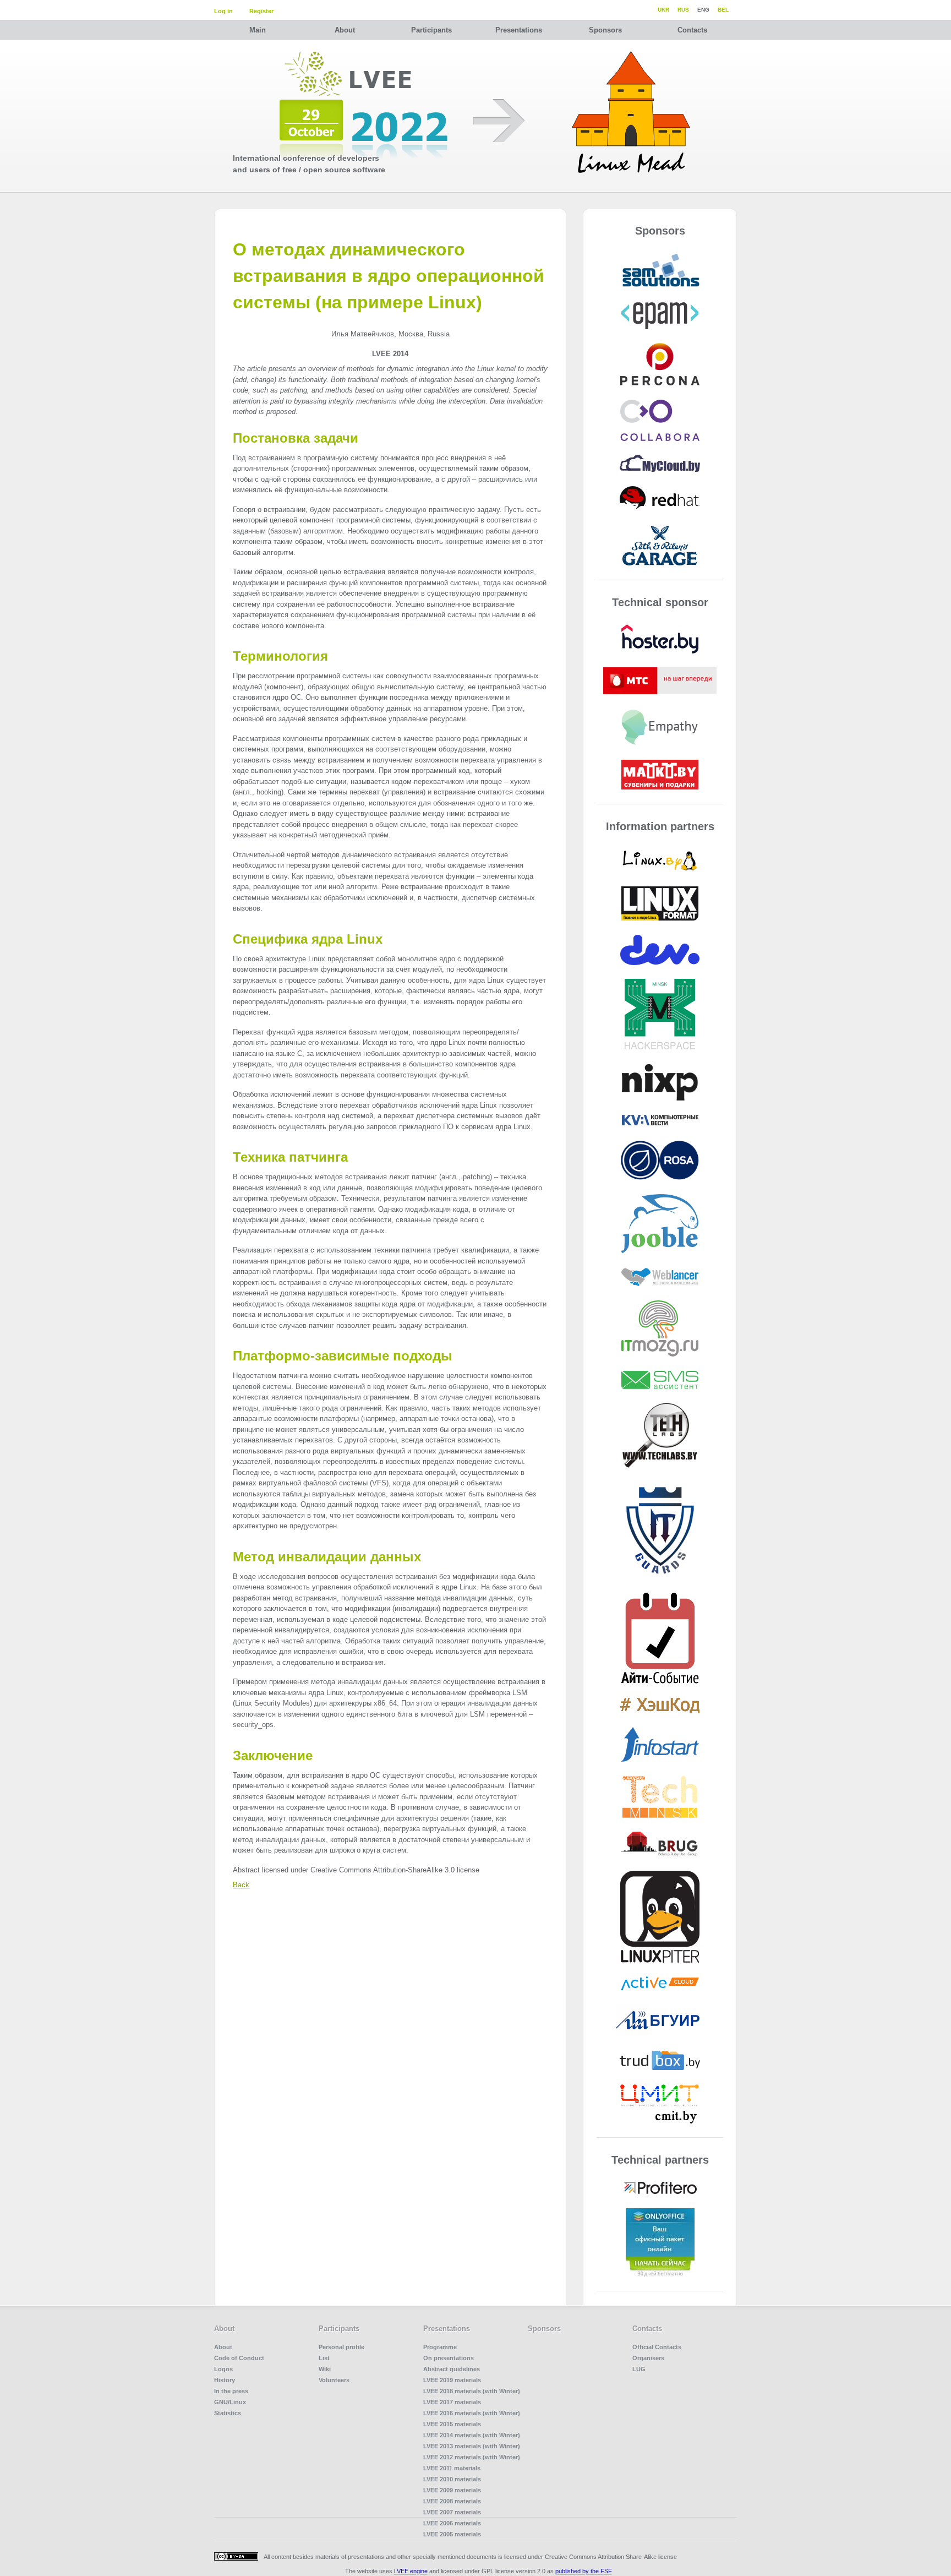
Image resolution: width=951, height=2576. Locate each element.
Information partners (660, 826)
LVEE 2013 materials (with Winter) (472, 2446)
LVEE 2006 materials (452, 2523)
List (324, 2358)
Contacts (692, 30)
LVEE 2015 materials (452, 2424)
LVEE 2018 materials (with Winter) (472, 2391)
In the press (231, 2391)
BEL (723, 10)
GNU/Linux (230, 2402)
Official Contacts (657, 2347)
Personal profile (341, 2347)
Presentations (519, 30)
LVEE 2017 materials (452, 2402)
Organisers (648, 2358)
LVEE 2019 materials (452, 2380)
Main (258, 30)
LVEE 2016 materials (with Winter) (472, 2413)
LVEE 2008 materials (452, 2501)
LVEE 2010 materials (452, 2479)
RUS (683, 10)
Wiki (325, 2369)
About (345, 30)
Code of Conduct (239, 2358)
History (225, 2380)
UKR (663, 10)
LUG (639, 2369)
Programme (440, 2347)
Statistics (228, 2413)
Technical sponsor (660, 602)
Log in (223, 11)
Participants (431, 30)
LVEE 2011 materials (452, 2468)
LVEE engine (411, 2571)
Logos (223, 2369)
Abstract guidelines (452, 2369)
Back (241, 1885)
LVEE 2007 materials (452, 2512)
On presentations (449, 2358)
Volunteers (334, 2380)
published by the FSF (584, 2571)
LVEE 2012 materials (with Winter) (472, 2457)
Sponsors (605, 30)
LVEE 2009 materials (452, 2490)
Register (261, 11)
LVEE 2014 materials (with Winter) (472, 2435)
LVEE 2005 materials (452, 2534)
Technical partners (660, 2160)
